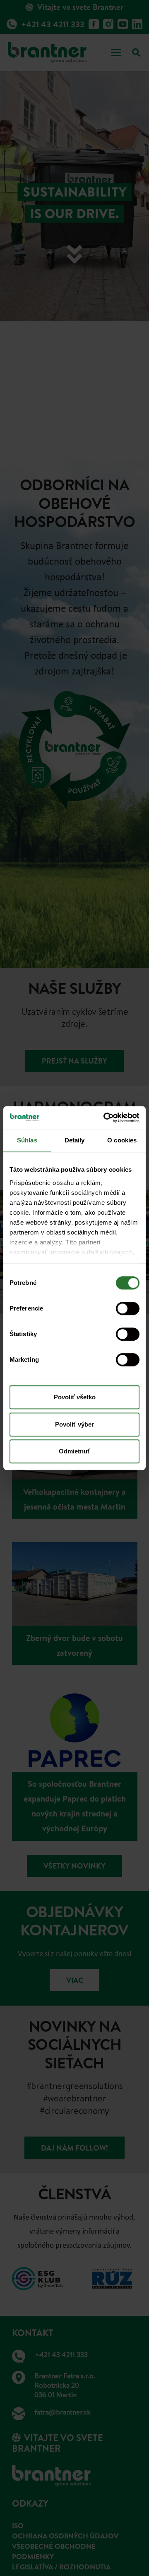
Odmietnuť (74, 1451)
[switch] (128, 1308)
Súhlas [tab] (27, 1140)
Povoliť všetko (75, 1397)
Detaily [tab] (75, 1140)
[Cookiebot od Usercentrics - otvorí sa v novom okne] (105, 1118)
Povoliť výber (74, 1424)
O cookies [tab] (122, 1140)
